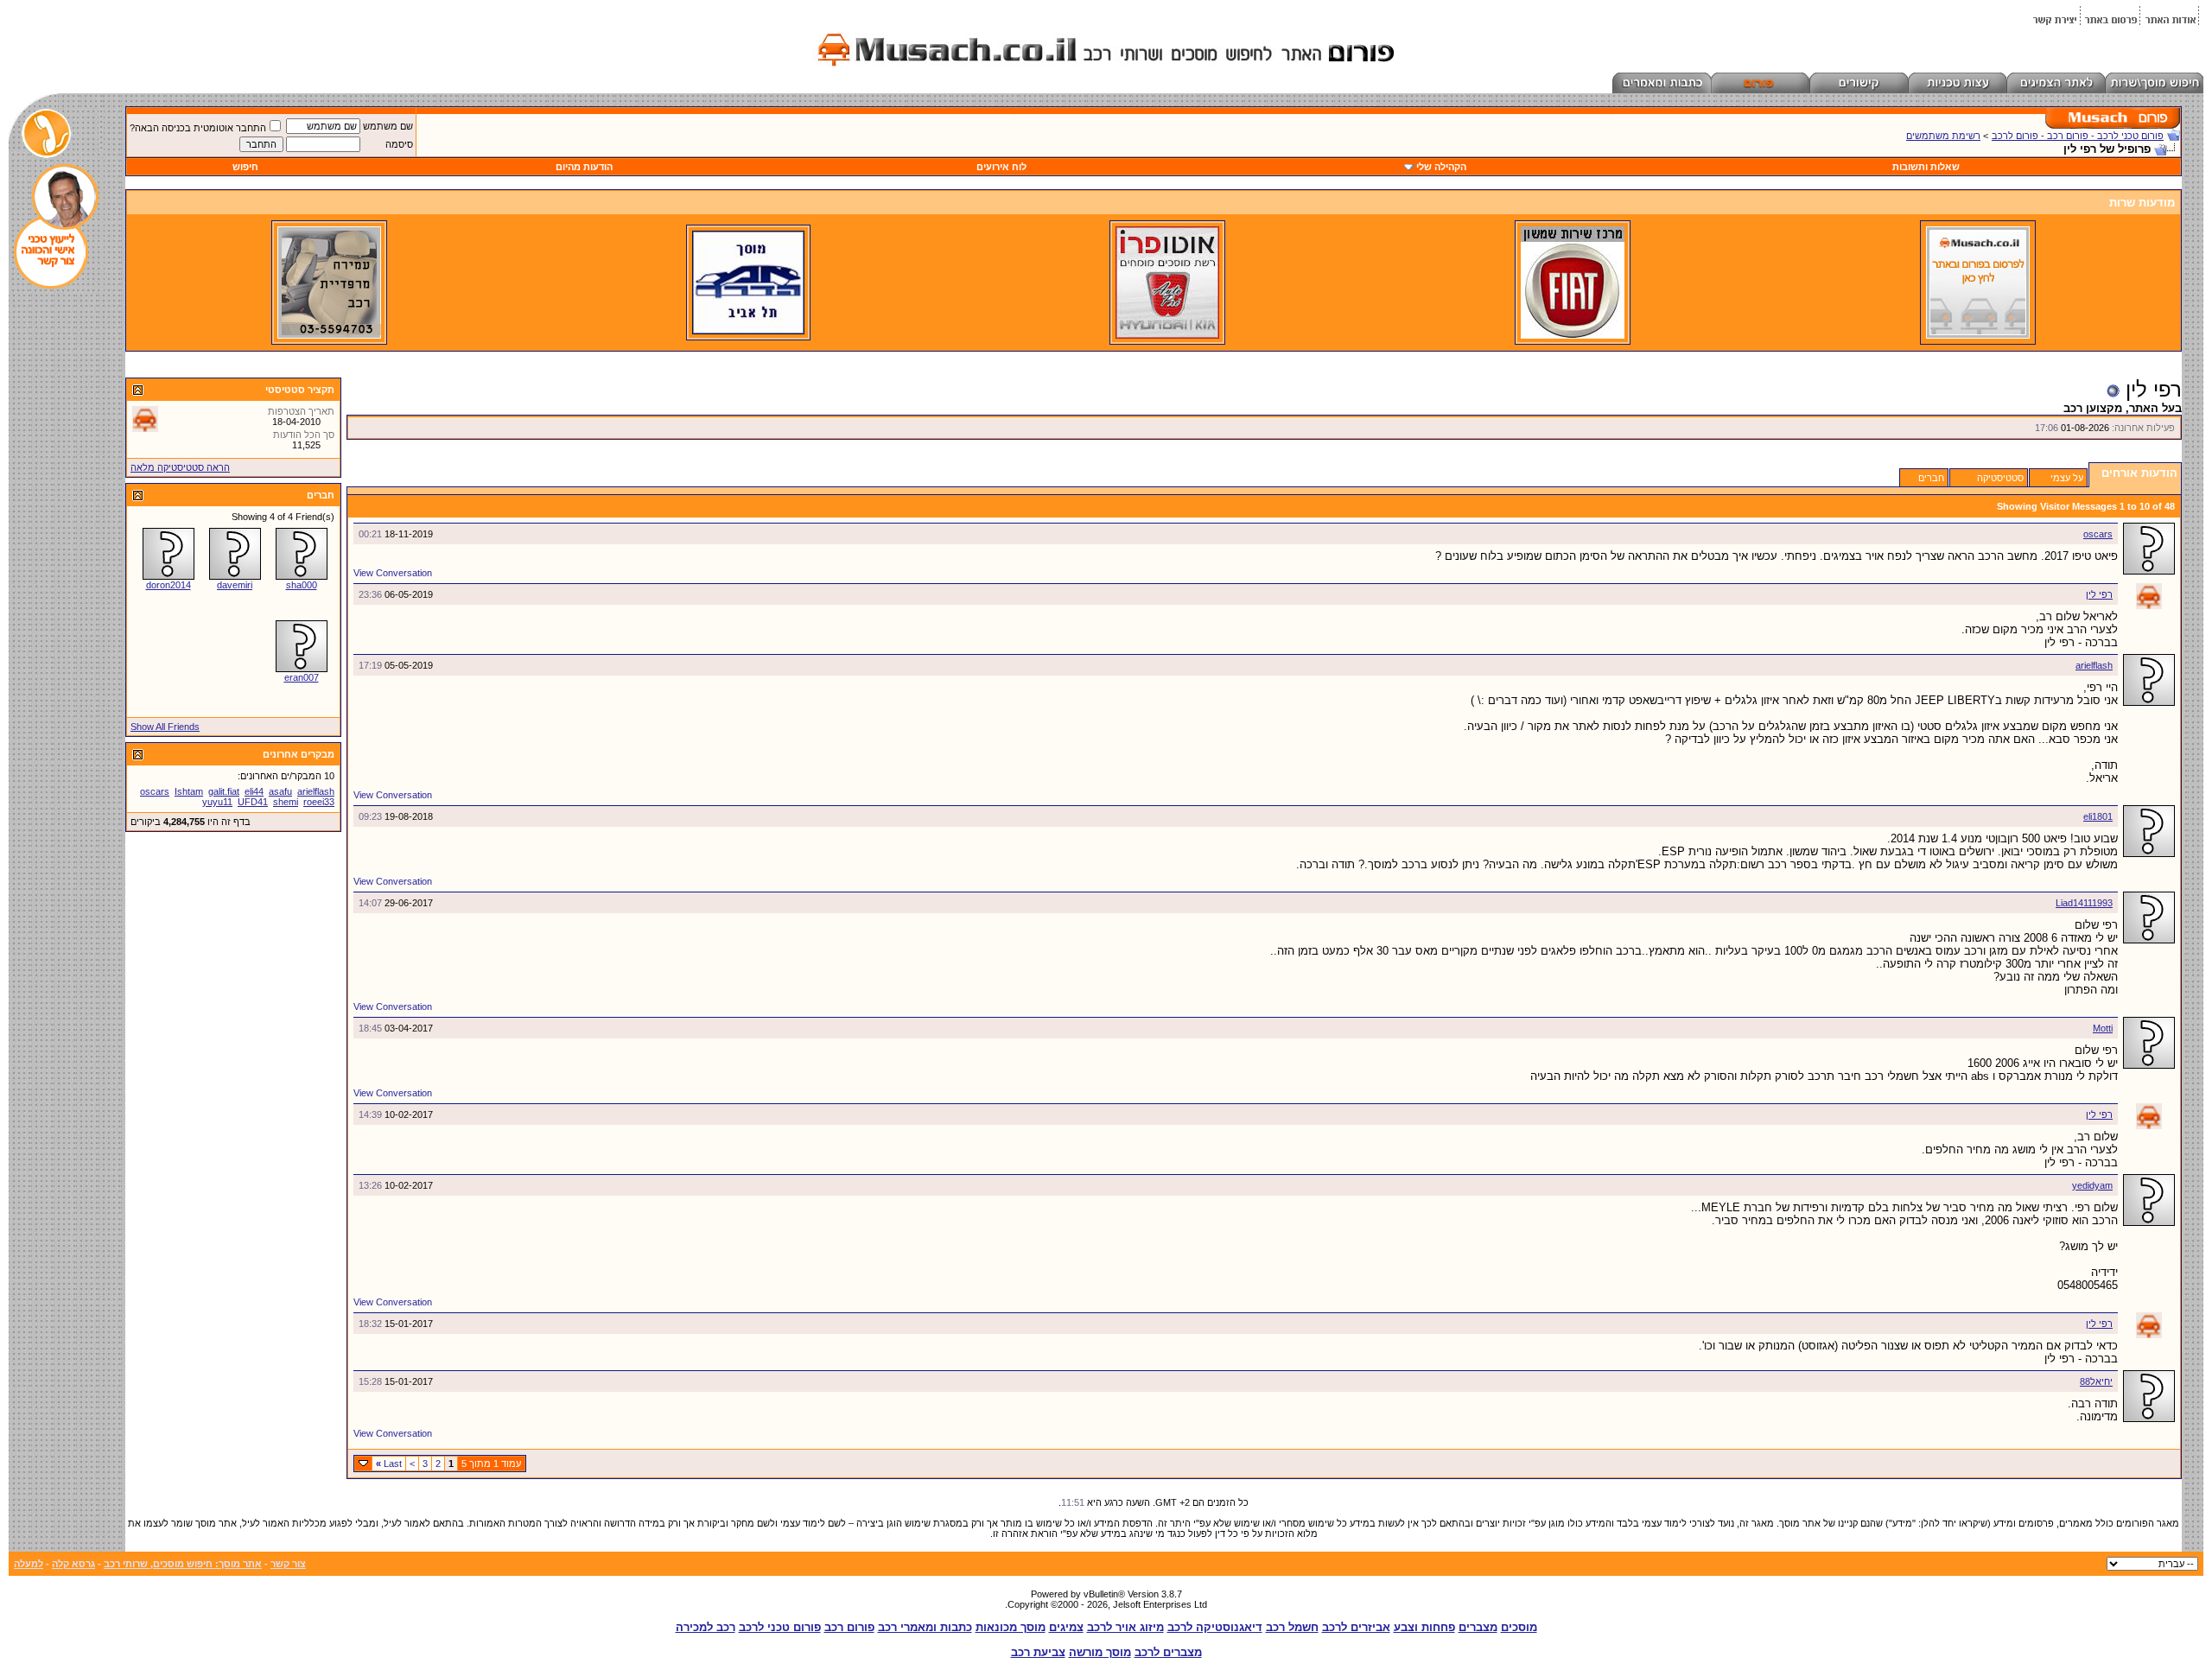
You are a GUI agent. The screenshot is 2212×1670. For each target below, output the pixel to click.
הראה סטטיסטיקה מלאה (180, 467)
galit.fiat (224, 791)
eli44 (254, 791)
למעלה (29, 1564)
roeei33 (319, 802)
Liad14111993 (2084, 903)
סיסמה (399, 144)
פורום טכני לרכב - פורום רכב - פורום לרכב (2078, 136)
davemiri (235, 585)
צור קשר (288, 1564)
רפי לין (2099, 594)
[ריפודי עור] (329, 335)
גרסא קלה (73, 1564)
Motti (2103, 1028)
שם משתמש (388, 126)
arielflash (2094, 665)
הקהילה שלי (1441, 167)
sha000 (302, 585)
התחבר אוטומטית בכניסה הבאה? (198, 128)
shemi (286, 802)
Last (389, 1464)
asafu (280, 791)
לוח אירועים (1001, 167)
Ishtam (189, 791)
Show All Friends (165, 727)
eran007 (302, 677)
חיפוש (245, 167)
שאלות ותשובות (1926, 167)
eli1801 (2098, 816)
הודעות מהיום (584, 167)
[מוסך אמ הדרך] (748, 331)
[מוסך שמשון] (1573, 335)
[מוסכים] (1978, 335)
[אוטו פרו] (1167, 335)
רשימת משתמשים (1943, 136)
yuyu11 (217, 802)
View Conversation (393, 573)
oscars (2098, 534)
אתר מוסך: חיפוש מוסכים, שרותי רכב (183, 1564)
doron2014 (168, 585)
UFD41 (253, 802)
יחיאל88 (2096, 1381)
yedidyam (2092, 1185)
